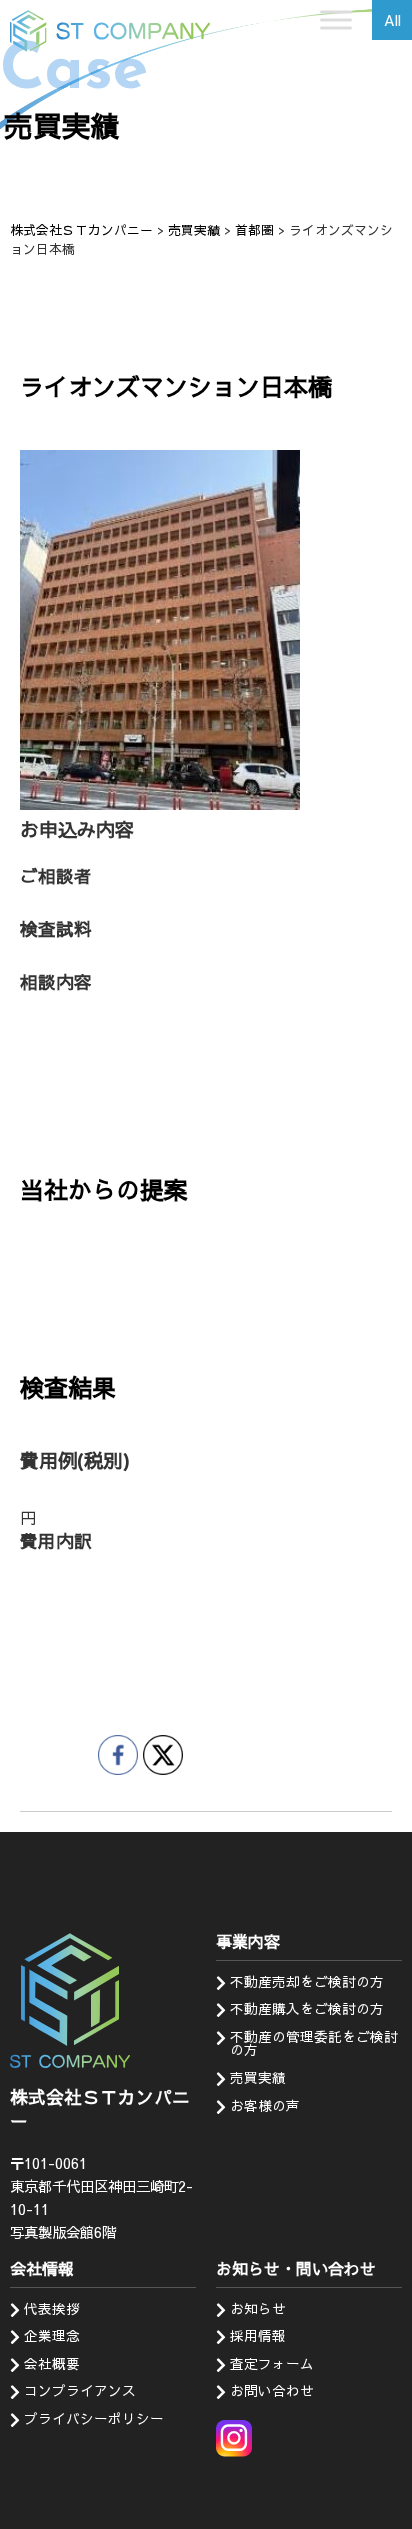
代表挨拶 (52, 2308)
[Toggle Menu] (336, 19)
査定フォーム (272, 2363)
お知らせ (258, 2308)
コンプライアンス (80, 2390)
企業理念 (52, 2335)
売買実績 (258, 2077)
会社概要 (52, 2363)
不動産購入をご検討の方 (307, 2008)
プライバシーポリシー (94, 2418)
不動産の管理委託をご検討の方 (314, 2043)
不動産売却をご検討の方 (307, 1981)
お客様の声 (265, 2105)
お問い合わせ (272, 2390)
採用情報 (258, 2335)
